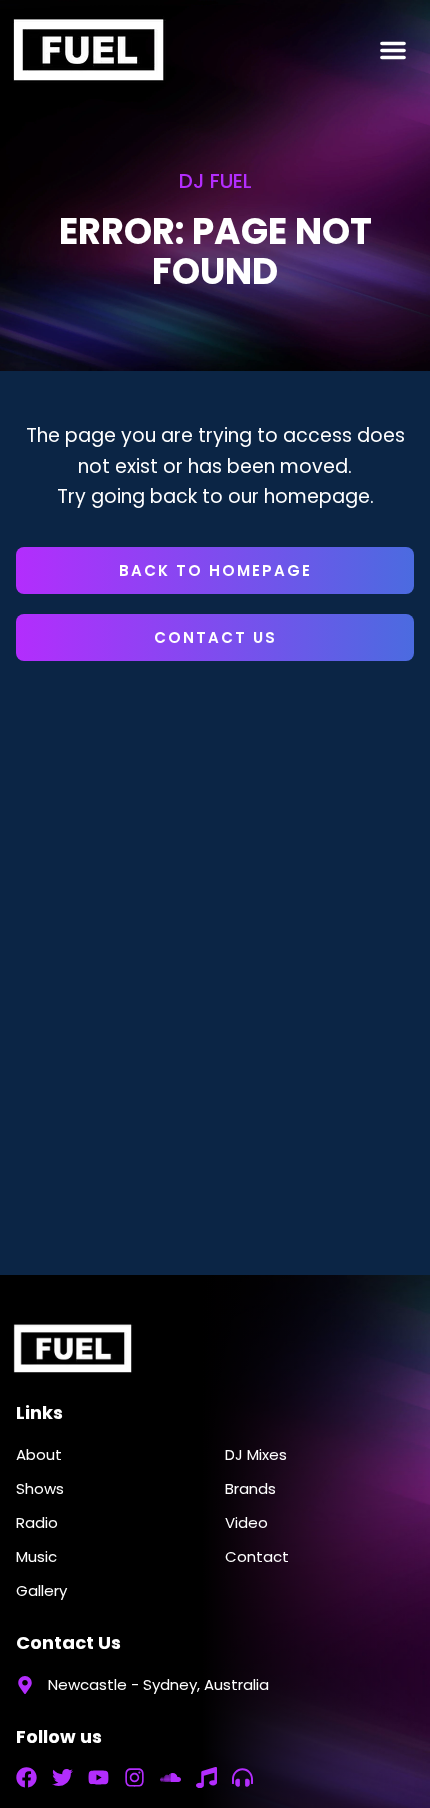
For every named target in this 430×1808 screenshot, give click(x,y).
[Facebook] (26, 1777)
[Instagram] (134, 1777)
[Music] (206, 1777)
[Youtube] (98, 1777)
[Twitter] (62, 1777)
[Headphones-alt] (242, 1777)
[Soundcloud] (170, 1777)
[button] (393, 50)
